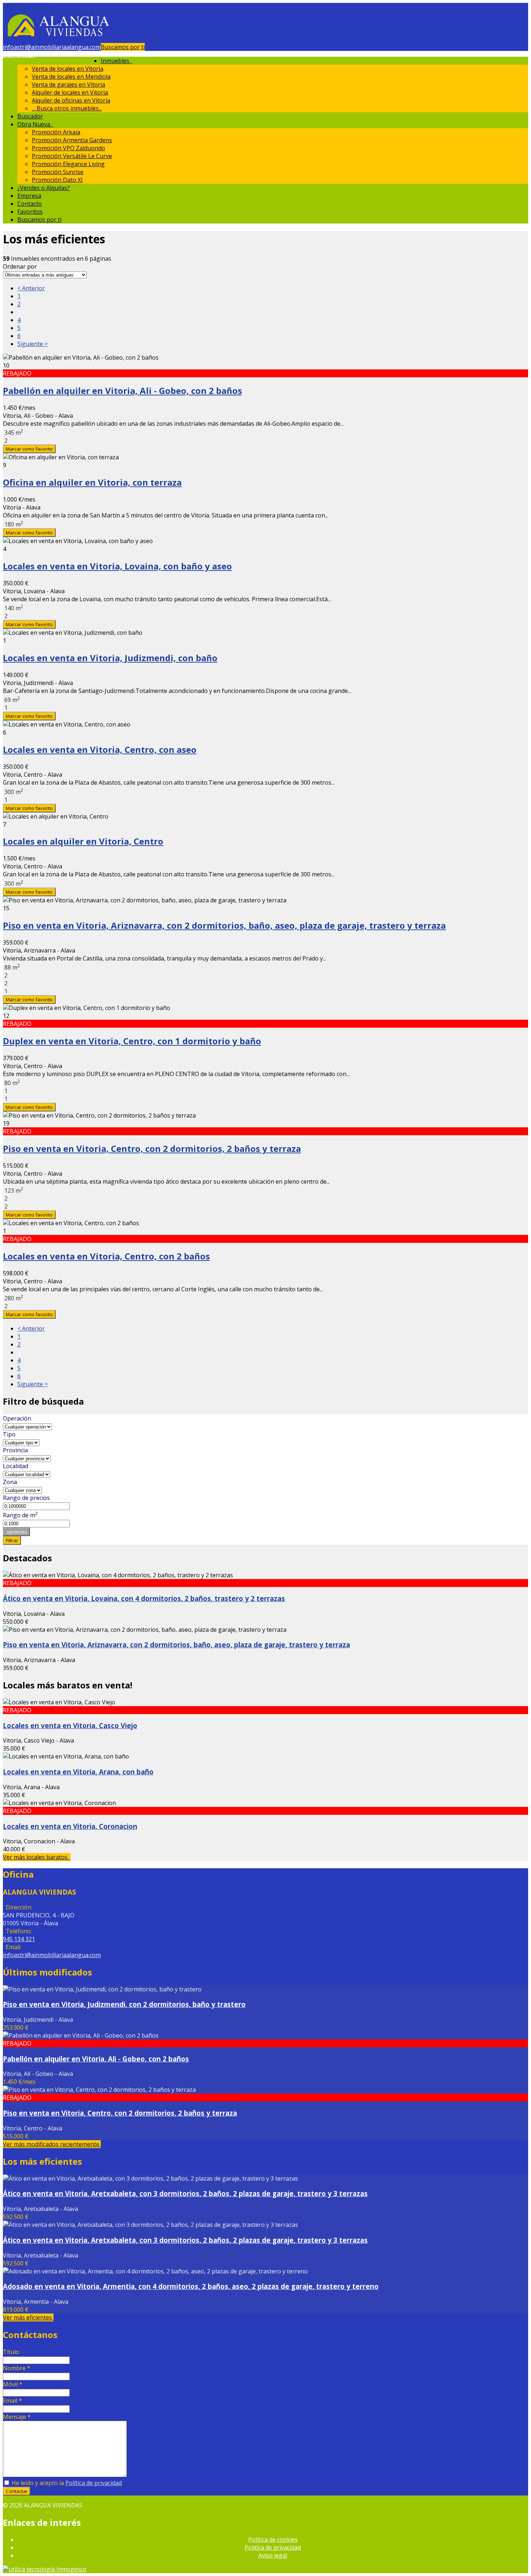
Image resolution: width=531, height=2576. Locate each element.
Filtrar (12, 1540)
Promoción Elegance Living (68, 164)
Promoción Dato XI (57, 180)
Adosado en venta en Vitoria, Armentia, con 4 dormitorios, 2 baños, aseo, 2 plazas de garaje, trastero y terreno (191, 2286)
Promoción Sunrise (58, 172)
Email (12, 2401)
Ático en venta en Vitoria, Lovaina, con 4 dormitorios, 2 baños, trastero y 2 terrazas (144, 1598)
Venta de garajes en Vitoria (68, 84)
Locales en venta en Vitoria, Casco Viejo (70, 1725)
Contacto (30, 204)
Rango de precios (26, 1498)
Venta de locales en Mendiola (71, 77)
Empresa (29, 196)
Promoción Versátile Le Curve (72, 156)
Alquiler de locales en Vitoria (70, 92)
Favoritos (30, 212)
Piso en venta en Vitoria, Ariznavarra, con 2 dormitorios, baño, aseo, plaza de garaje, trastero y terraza (224, 925)
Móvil (13, 2384)
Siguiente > (33, 344)
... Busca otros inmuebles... (67, 108)
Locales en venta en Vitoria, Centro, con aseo (100, 749)
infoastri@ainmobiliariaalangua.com (52, 47)
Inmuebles (116, 61)
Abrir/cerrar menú (28, 7)
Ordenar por (20, 266)
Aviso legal (273, 2555)
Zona (10, 1482)
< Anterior (31, 288)
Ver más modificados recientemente (52, 2144)
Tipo (9, 1434)
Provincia (15, 1450)
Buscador (30, 116)
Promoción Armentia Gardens (72, 140)
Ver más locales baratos (37, 1857)
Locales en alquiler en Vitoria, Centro (83, 841)
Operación (17, 1418)
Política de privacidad (94, 2483)
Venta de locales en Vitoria (68, 69)
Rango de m (20, 1515)
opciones (16, 1532)
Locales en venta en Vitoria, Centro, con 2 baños (106, 1256)
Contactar (17, 2491)
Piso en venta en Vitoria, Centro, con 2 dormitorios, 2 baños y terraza (152, 1148)
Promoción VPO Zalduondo (68, 148)
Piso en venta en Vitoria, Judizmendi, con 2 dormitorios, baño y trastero (124, 2004)
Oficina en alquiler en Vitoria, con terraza (92, 482)
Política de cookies (273, 2540)
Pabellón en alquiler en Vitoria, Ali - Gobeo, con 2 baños (122, 391)
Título (11, 2352)
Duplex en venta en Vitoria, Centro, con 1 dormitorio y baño (132, 1041)
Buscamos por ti (123, 47)
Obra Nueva (35, 124)
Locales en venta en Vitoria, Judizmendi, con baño (110, 658)
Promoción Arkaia (56, 132)
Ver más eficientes (28, 2317)
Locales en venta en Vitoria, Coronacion (70, 1826)
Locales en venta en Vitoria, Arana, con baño (78, 1772)
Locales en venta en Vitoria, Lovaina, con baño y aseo (117, 566)
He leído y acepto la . (66, 2483)
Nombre (17, 2368)
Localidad (16, 1466)
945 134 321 (19, 55)
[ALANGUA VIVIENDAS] (58, 39)
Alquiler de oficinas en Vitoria (71, 100)
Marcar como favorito (29, 449)
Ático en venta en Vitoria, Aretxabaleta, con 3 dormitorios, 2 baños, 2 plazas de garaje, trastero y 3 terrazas (185, 2193)
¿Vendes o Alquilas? (44, 188)
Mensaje (17, 2417)
